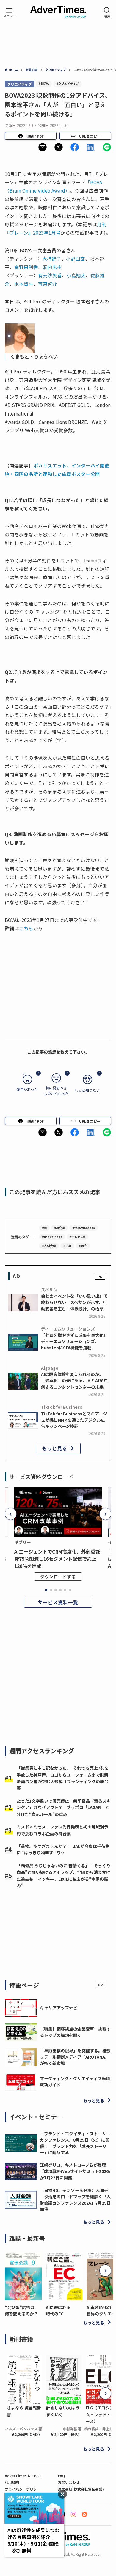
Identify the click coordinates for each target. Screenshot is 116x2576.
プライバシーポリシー (23, 2489)
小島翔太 (76, 275)
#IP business (52, 1237)
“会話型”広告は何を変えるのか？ (21, 2310)
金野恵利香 (26, 267)
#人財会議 (49, 1246)
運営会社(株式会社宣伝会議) (81, 2489)
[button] (43, 147)
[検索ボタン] (107, 13)
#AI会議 (59, 1228)
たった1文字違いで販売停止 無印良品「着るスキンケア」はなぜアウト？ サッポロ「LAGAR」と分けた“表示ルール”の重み (64, 1807)
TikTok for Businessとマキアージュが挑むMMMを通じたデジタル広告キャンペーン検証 (74, 1420)
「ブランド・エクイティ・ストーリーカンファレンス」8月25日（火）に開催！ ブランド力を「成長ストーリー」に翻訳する (75, 2143)
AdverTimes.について (23, 2476)
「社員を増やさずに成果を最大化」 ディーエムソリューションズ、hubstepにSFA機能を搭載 (75, 1341)
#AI (44, 1228)
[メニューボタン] (9, 13)
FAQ (62, 2476)
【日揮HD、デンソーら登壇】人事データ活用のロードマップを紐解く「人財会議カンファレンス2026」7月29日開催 (75, 2200)
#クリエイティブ (68, 83)
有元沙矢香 (50, 275)
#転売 (83, 1246)
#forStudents (84, 1228)
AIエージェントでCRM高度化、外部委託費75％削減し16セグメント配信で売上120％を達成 (57, 1559)
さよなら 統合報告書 (24, 2411)
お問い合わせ (69, 2482)
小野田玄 (76, 259)
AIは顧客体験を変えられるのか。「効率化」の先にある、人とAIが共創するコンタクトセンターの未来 (74, 1380)
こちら (26, 928)
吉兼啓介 (48, 284)
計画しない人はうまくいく (63, 2411)
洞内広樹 (52, 267)
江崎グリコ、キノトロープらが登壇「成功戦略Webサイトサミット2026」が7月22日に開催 (75, 2171)
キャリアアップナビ (59, 2008)
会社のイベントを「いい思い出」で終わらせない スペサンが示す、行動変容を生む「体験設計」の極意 (74, 1302)
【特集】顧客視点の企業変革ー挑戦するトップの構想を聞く (75, 2032)
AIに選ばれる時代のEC (58, 2310)
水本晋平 (24, 284)
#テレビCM (77, 1237)
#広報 (67, 1246)
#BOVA (44, 83)
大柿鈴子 (52, 259)
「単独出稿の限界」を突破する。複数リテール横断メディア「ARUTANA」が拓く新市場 (75, 2057)
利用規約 (12, 2482)
